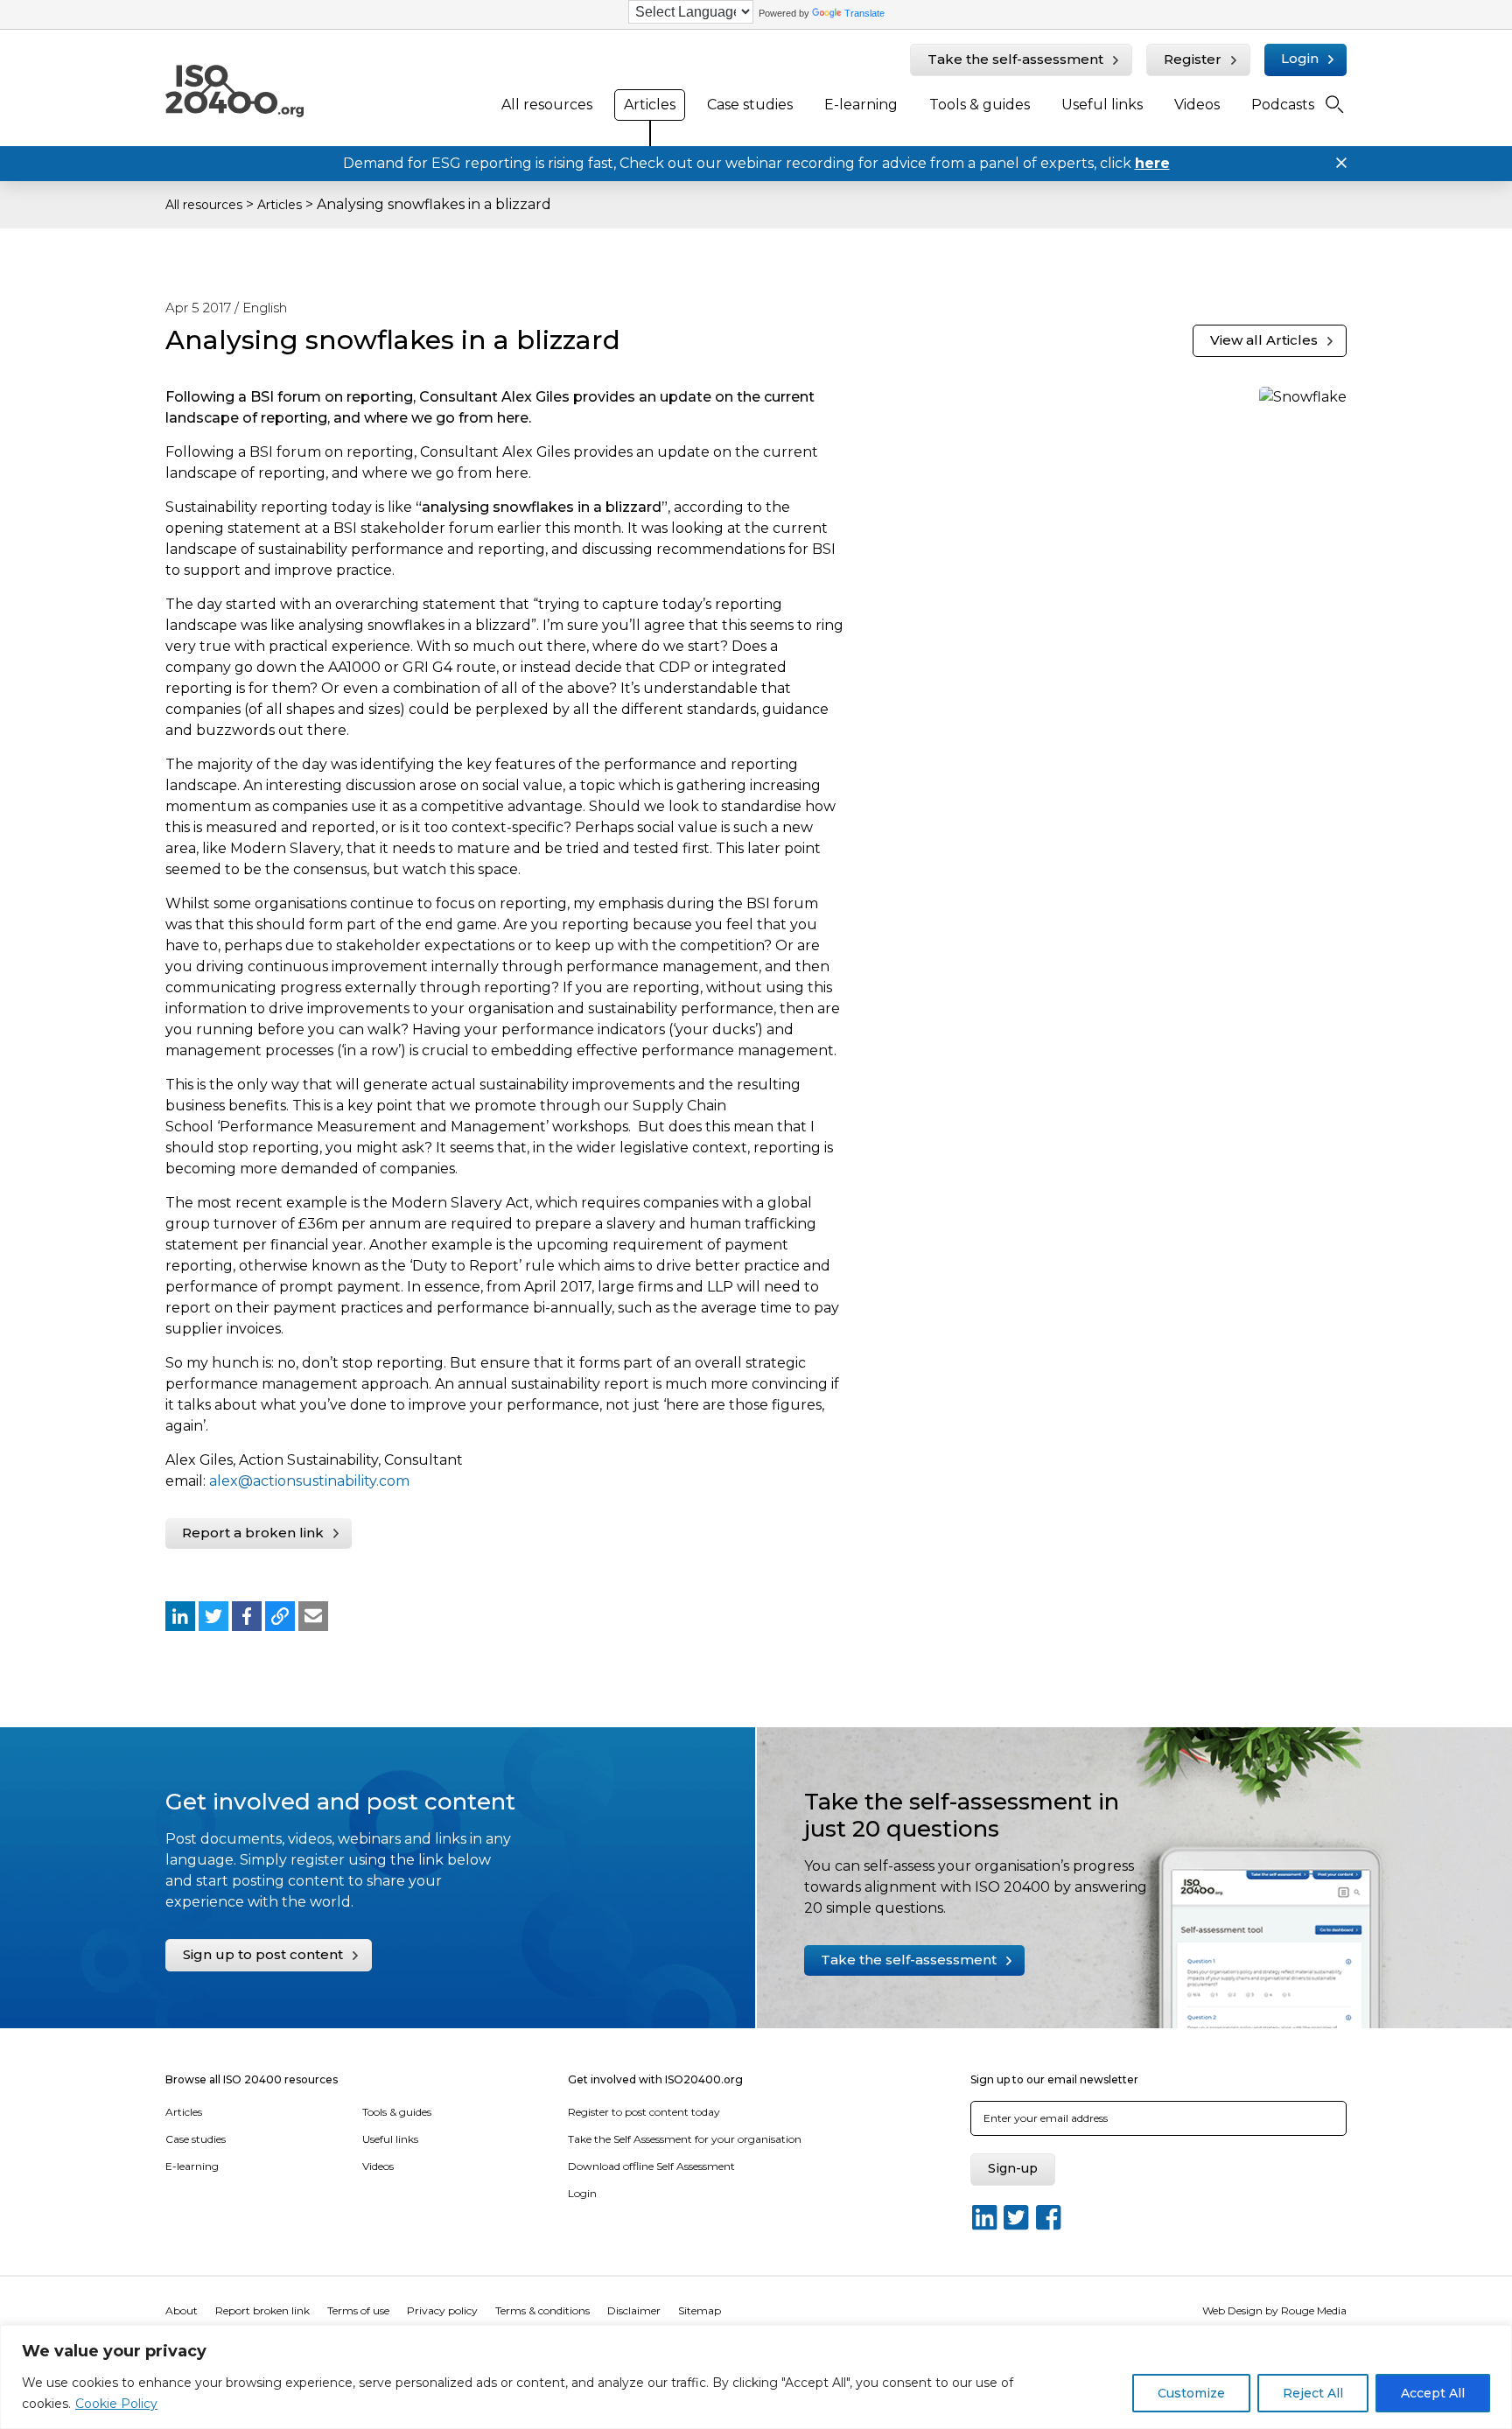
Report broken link (262, 2310)
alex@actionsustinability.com (309, 1481)
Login (1300, 58)
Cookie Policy (116, 2404)
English (265, 308)
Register (1193, 59)
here (1152, 163)
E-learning (861, 105)
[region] (756, 2377)
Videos (1197, 105)
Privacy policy (442, 2310)
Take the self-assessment (1015, 59)
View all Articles (1264, 340)
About (182, 2310)
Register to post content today (644, 2112)
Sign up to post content (263, 1954)
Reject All (1313, 2393)
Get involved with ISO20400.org (655, 2079)
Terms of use (358, 2310)
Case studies (750, 105)
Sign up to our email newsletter (1054, 2079)
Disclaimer (634, 2310)
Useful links (1102, 105)
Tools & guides (980, 105)
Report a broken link (253, 1533)
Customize (1191, 2393)
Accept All (1433, 2393)
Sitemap (700, 2310)
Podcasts (1283, 105)
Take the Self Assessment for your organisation (685, 2139)
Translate (864, 13)
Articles (650, 105)
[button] (180, 1616)
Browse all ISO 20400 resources (252, 2079)
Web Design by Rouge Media (1274, 2310)
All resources (547, 105)
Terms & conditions (542, 2310)
